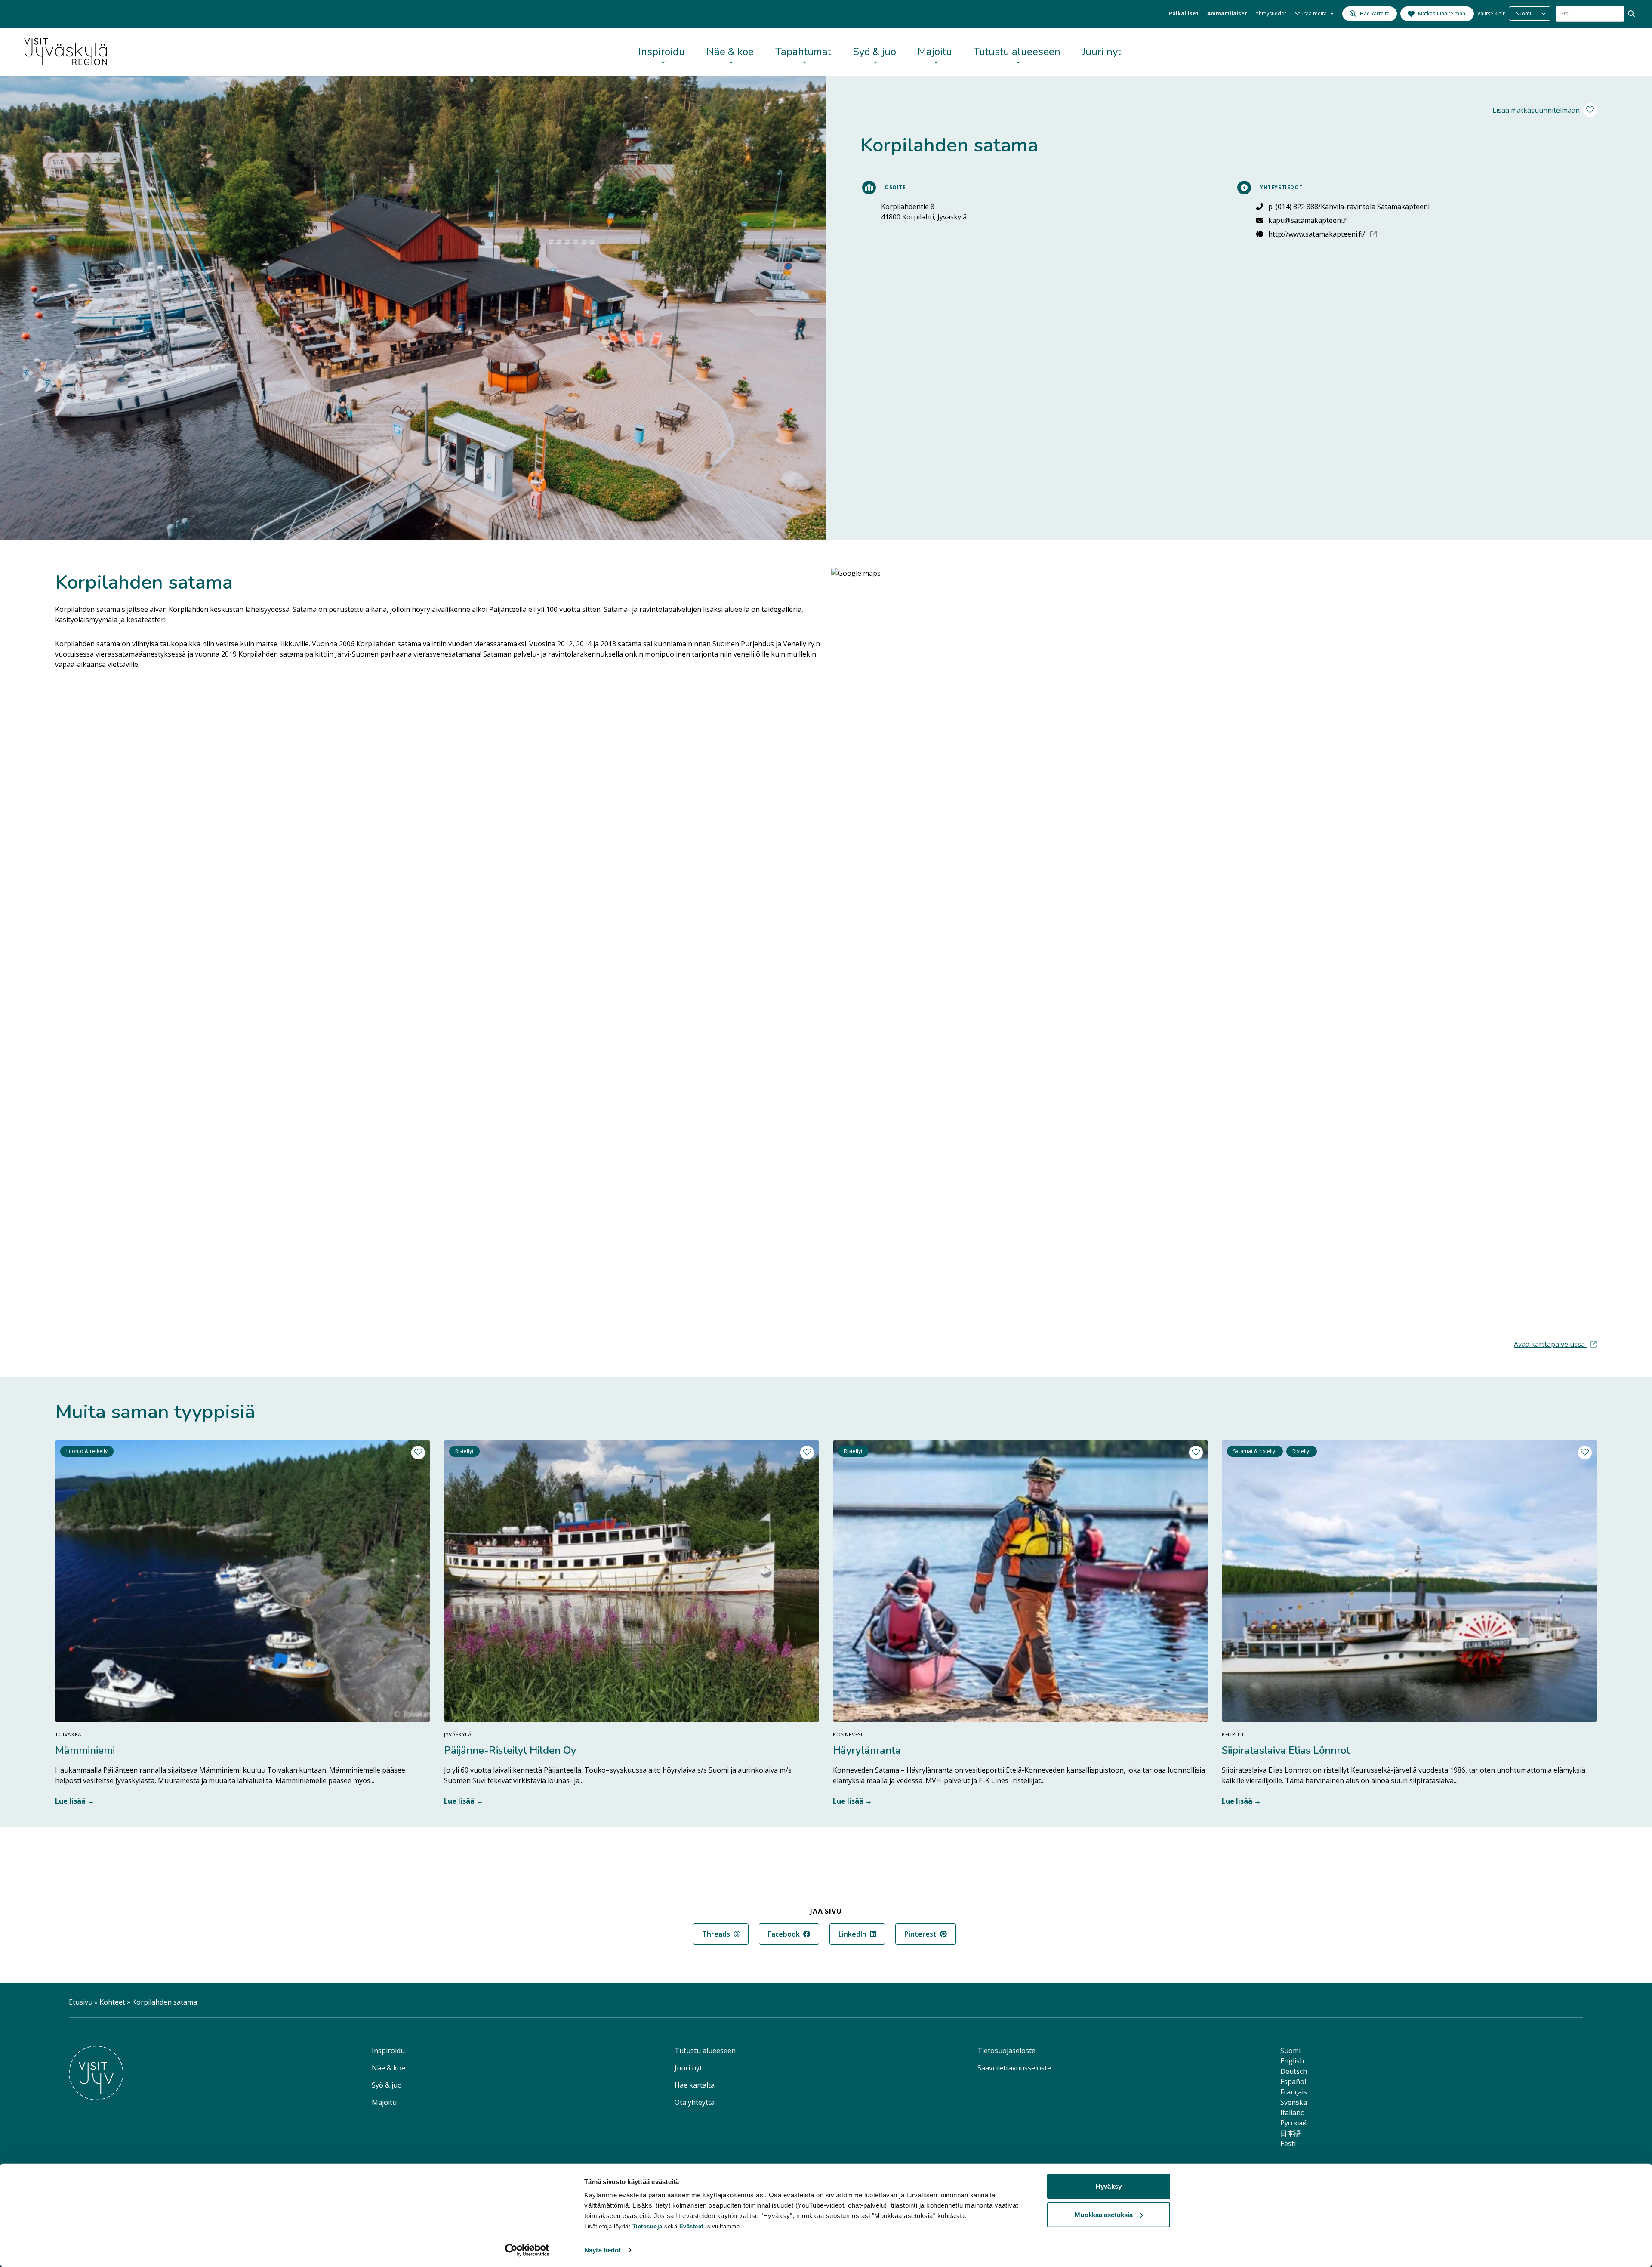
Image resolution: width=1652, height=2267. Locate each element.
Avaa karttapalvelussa (1555, 1344)
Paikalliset (1184, 14)
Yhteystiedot (1271, 14)
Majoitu (935, 52)
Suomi (1290, 2051)
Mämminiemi (85, 1750)
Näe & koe (730, 52)
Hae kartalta (695, 2085)
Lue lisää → (75, 1801)
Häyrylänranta (867, 1750)
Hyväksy (1109, 2186)
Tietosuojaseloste (1006, 2051)
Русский (1293, 2123)
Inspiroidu (662, 52)
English (1292, 2061)
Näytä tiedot (603, 2250)
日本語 (1291, 2133)
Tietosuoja (647, 2226)
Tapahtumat (803, 52)
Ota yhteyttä (695, 2102)
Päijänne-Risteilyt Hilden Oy (510, 1750)
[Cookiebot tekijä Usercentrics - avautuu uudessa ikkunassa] (527, 2250)
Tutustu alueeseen (1017, 52)
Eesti (1288, 2144)
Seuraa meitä (1311, 14)
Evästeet (692, 2226)
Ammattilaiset (1227, 14)
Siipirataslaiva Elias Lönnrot (1286, 1750)
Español (1293, 2082)
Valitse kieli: (1491, 14)
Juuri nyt (1102, 52)
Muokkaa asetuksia (1104, 2214)
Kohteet (112, 2002)
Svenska (1294, 2102)
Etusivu (81, 2002)
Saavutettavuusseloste (1014, 2068)
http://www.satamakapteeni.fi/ (1349, 234)
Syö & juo (874, 52)
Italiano (1293, 2113)
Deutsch (1294, 2071)
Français (1294, 2092)
